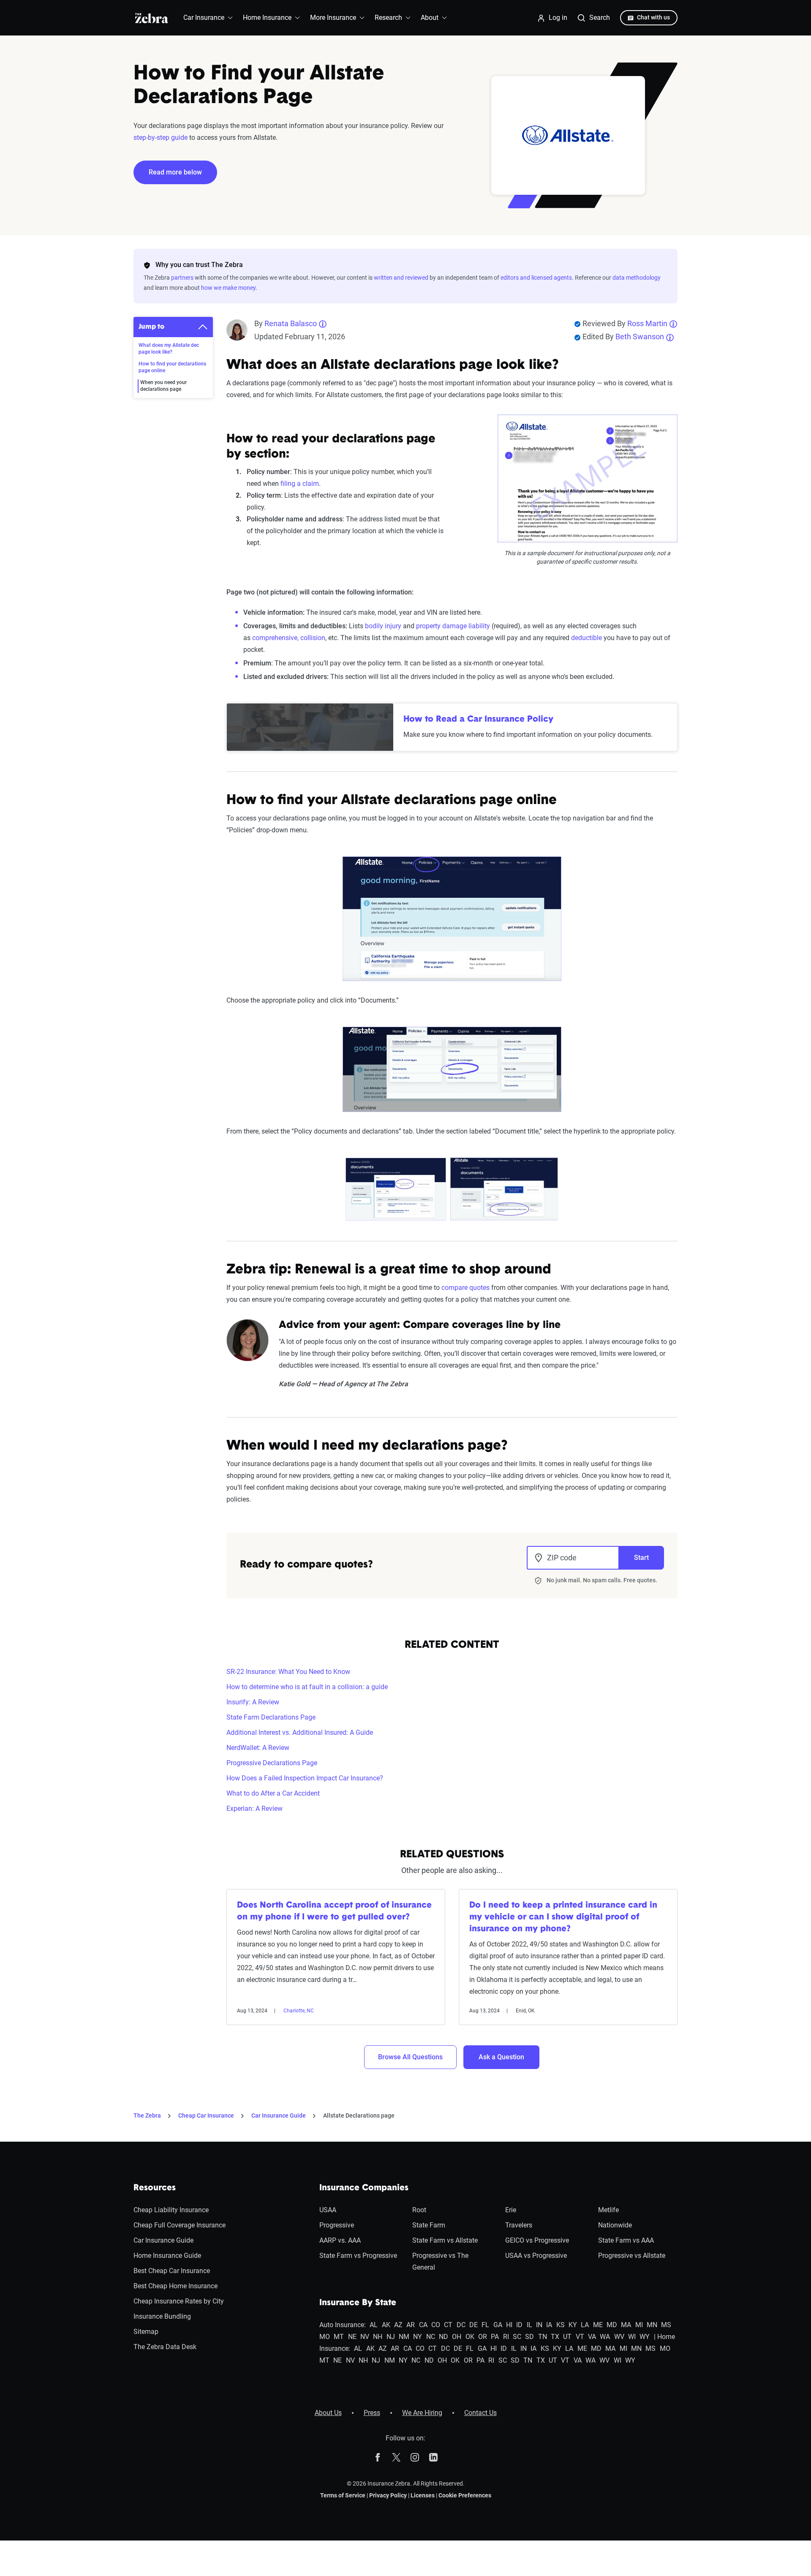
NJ (391, 2337)
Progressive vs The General (440, 2261)
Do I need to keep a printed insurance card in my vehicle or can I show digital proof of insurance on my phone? (563, 1917)
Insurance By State (358, 2303)
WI (632, 2337)
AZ (398, 2325)
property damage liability (454, 626)
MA (626, 2325)
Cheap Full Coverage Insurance (180, 2225)
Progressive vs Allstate (632, 2256)
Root (419, 2210)
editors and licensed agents (536, 278)
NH (378, 2337)
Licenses (423, 2495)
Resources (155, 2188)
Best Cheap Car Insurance (172, 2271)
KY (573, 2325)
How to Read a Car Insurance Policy (478, 720)
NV (365, 2337)
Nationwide (615, 2225)
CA (423, 2325)
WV (619, 2337)
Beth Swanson (640, 337)
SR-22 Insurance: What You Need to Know (288, 1672)
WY (645, 2337)
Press (372, 2413)
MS (666, 2325)
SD (529, 2337)
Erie (511, 2210)
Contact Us (480, 2413)
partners (182, 278)
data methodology (637, 278)
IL (529, 2325)
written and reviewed (401, 278)
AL (374, 2325)
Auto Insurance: (343, 2325)
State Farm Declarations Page (271, 1717)
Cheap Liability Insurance (171, 2210)
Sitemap (146, 2332)
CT (448, 2325)
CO (436, 2325)
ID (519, 2325)
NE (352, 2337)
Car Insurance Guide (279, 2115)
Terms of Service (343, 2495)
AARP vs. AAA (340, 2240)
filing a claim (300, 484)
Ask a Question (501, 2057)
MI (639, 2325)
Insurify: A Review (253, 1702)
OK (470, 2337)
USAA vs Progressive (536, 2256)
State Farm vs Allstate (445, 2240)
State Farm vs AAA (626, 2240)
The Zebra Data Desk (165, 2347)
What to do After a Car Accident (273, 1793)
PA (495, 2337)
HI (509, 2325)
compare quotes (465, 1288)
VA (592, 2337)
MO (325, 2337)
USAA (328, 2210)
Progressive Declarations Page (272, 1763)
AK (386, 2325)
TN (543, 2337)
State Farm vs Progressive (358, 2256)
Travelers (519, 2225)
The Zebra (147, 2115)
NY (418, 2337)
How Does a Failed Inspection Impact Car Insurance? (305, 1778)
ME (598, 2325)
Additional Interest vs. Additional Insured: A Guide (300, 1732)
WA (605, 2337)
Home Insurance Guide (167, 2256)
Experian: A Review (254, 1809)
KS (561, 2325)
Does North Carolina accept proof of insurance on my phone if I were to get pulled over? (334, 1911)
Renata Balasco (291, 323)
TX (555, 2337)
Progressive (337, 2225)
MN (652, 2325)
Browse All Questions (410, 2057)
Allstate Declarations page (359, 2115)
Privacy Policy (388, 2495)
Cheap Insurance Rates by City (179, 2301)
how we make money (228, 288)
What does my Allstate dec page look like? (169, 349)
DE (474, 2325)
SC (517, 2337)
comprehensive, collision (289, 638)
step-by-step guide (161, 138)
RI (506, 2337)
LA (585, 2325)
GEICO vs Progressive (537, 2240)
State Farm (429, 2225)
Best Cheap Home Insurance (176, 2286)
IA (549, 2325)
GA (498, 2325)
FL (485, 2325)
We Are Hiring (422, 2413)
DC (461, 2325)
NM (404, 2337)
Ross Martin (647, 323)
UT (567, 2337)
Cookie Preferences (465, 2495)
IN (539, 2325)
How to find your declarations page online (172, 367)
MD (612, 2325)
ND (444, 2337)
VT (580, 2337)
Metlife (608, 2210)
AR (411, 2325)
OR (483, 2337)
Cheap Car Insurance (206, 2115)
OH (457, 2337)
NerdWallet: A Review (258, 1748)
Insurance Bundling (162, 2316)
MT (339, 2337)
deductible (586, 638)
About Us (328, 2413)
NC (431, 2337)
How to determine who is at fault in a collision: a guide (307, 1687)
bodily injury (383, 626)
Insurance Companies (364, 2188)
